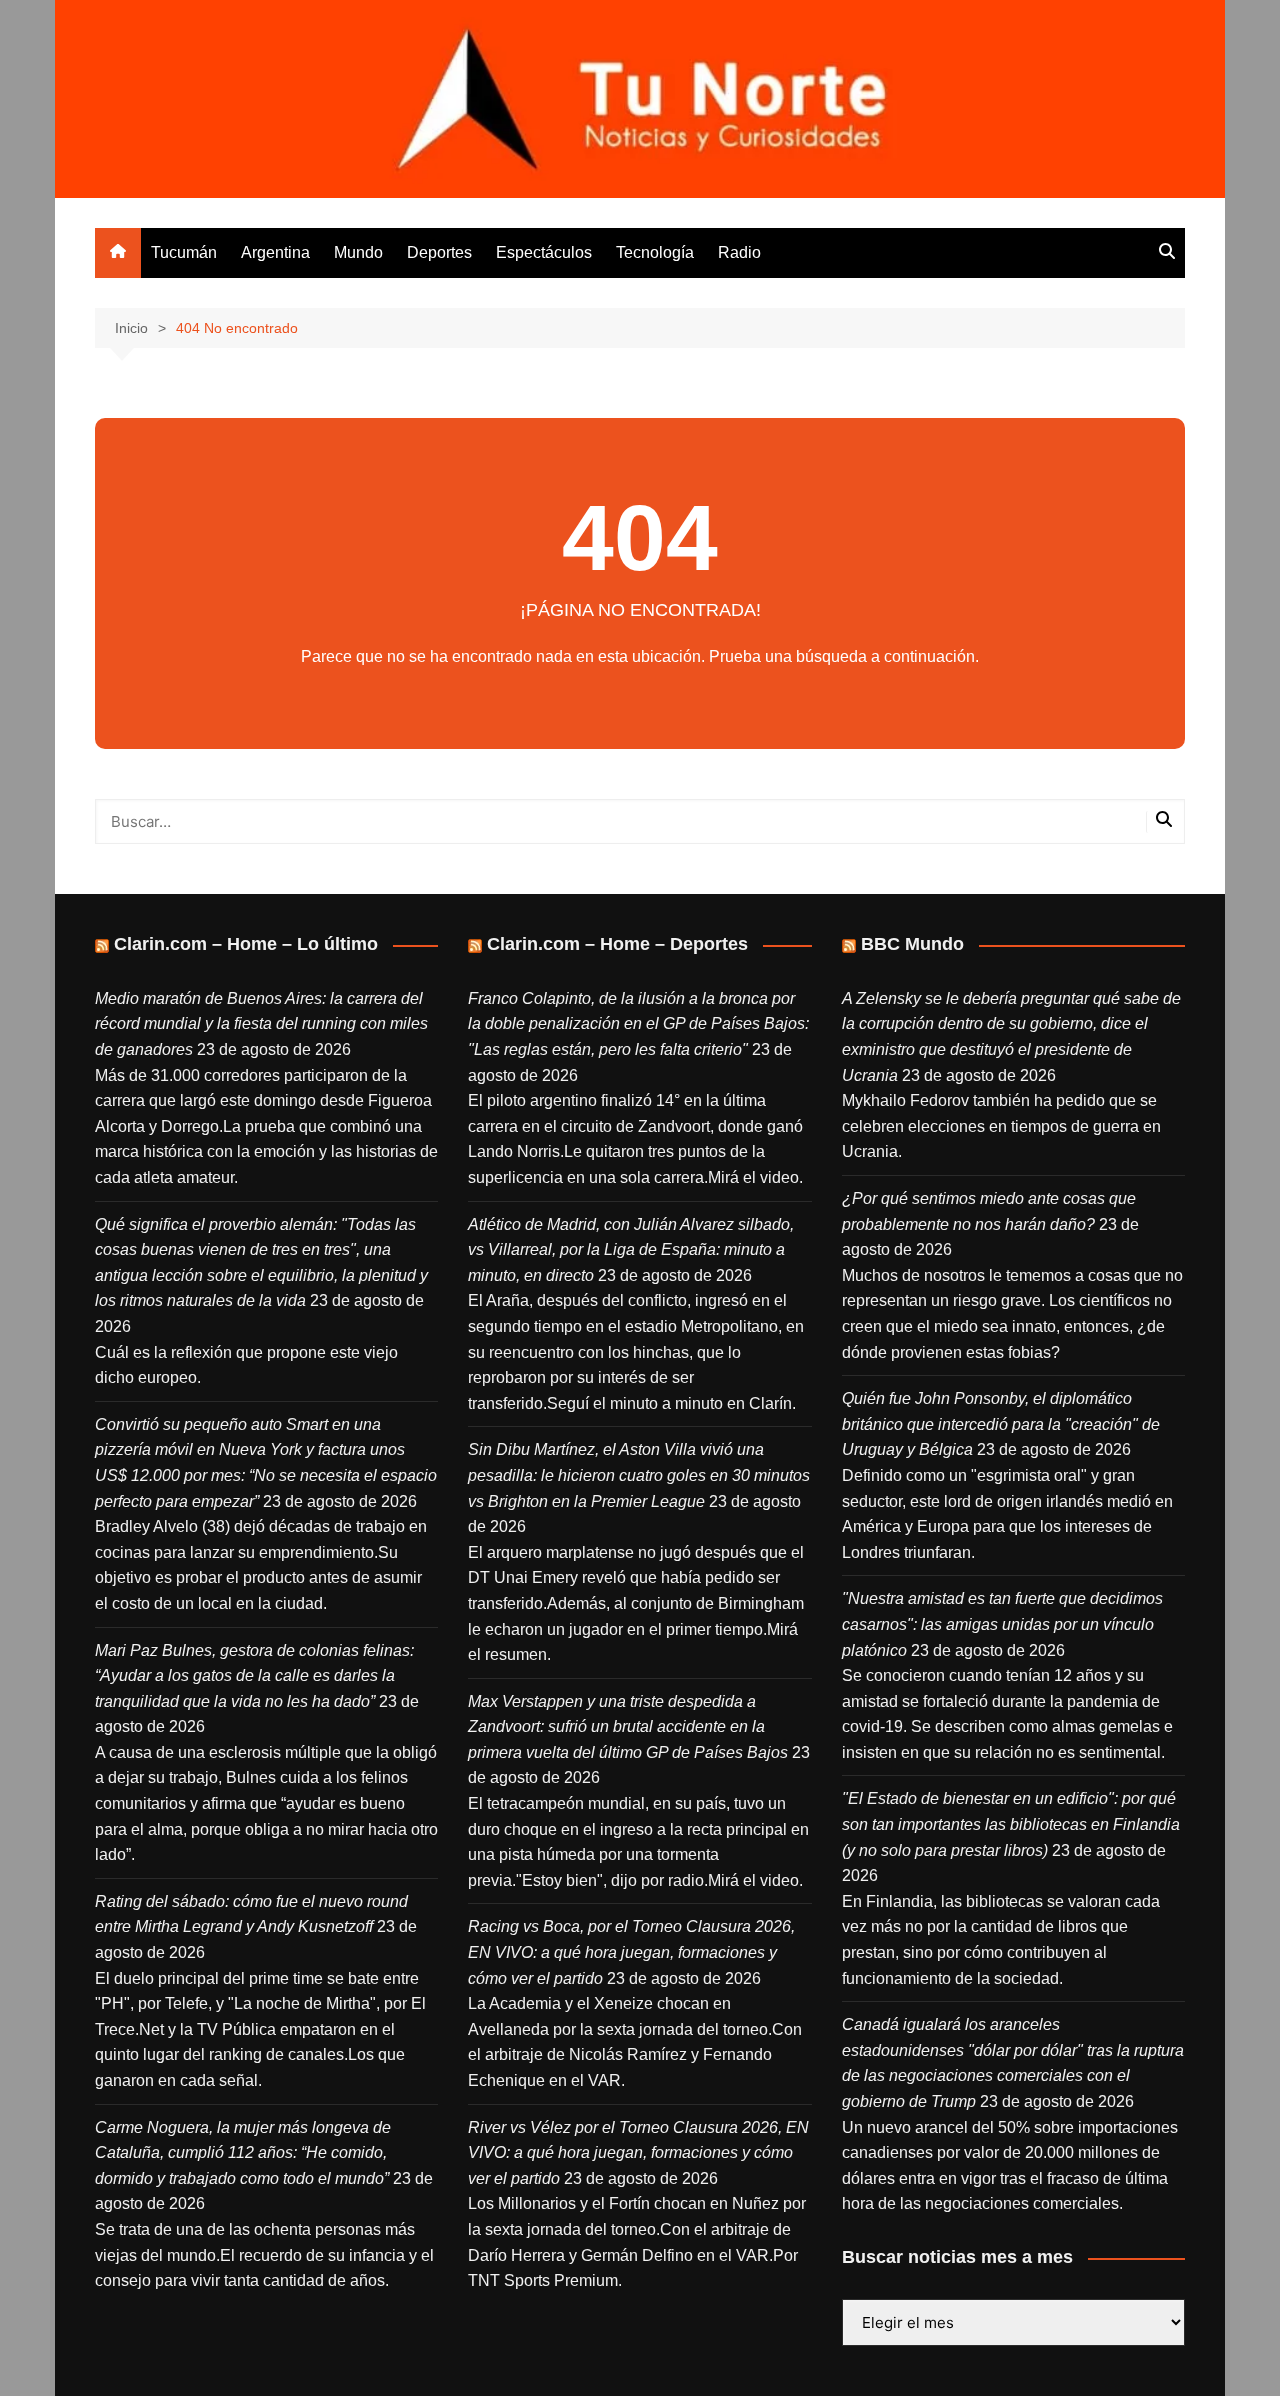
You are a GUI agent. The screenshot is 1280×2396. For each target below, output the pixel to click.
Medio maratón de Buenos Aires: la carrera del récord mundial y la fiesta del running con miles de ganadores (261, 1024)
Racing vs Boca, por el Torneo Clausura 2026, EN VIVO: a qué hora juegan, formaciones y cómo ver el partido (631, 1952)
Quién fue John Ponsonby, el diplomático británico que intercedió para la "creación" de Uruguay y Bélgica (1001, 1424)
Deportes (439, 252)
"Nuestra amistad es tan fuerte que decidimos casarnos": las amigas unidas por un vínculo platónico (1002, 1624)
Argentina (275, 252)
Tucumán (184, 252)
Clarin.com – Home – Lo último (246, 944)
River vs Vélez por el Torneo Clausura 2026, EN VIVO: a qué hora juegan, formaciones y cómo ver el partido (638, 2153)
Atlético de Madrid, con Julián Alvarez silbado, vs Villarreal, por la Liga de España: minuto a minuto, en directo (631, 1250)
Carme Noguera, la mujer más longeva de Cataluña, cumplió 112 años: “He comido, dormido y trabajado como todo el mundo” (243, 2153)
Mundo (358, 252)
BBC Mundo (912, 944)
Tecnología (655, 252)
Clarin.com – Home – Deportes (617, 944)
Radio (739, 252)
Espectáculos (544, 252)
